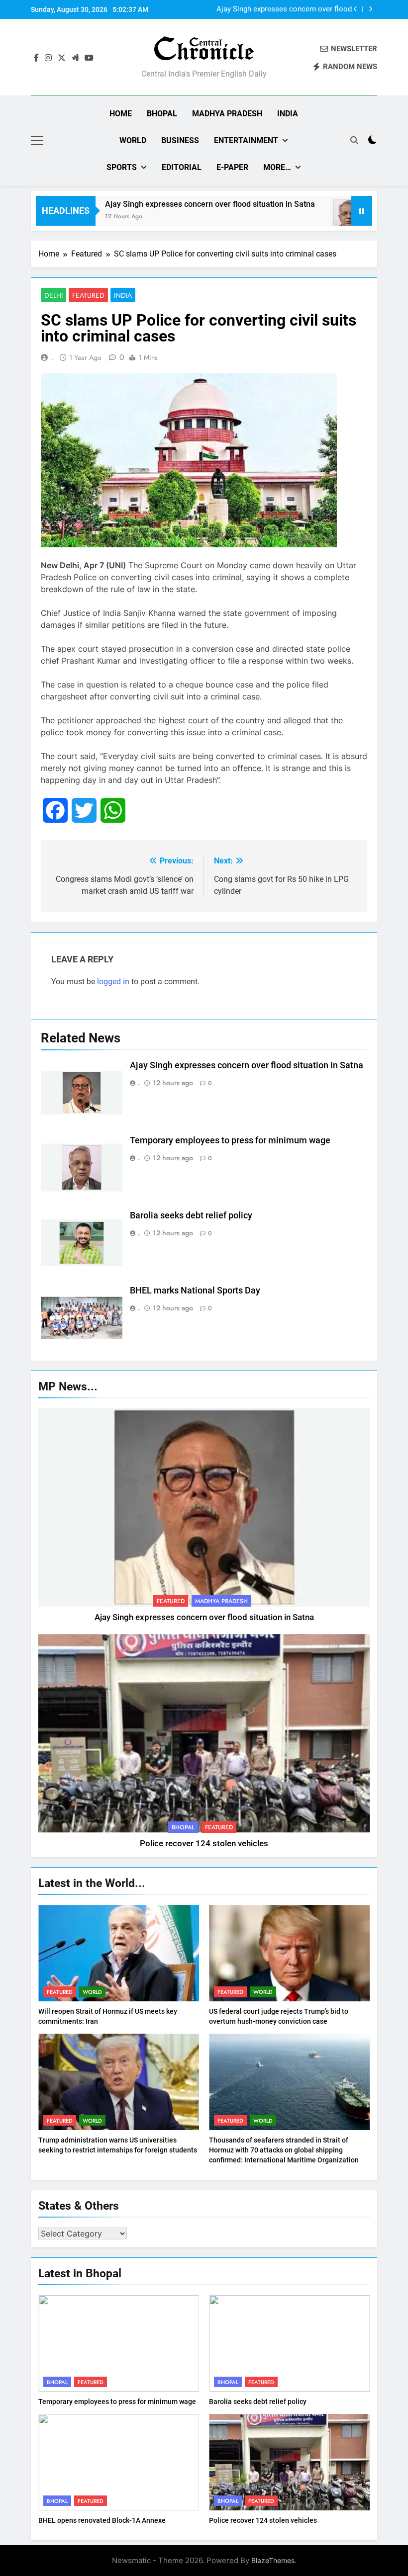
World (133, 140)
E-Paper (232, 167)
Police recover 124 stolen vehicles (204, 1844)
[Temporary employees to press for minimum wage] (312, 217)
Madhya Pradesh (227, 114)
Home (121, 114)
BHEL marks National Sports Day (195, 1290)
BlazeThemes (273, 2560)
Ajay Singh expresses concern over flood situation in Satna (174, 204)
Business (180, 140)
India (288, 114)
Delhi (53, 295)
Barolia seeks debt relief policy (191, 1215)
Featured (88, 295)
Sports (122, 167)
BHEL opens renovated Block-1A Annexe (102, 2520)
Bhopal (162, 114)
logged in (113, 982)
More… (277, 167)
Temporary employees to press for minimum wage (295, 10)
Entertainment (246, 140)
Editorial (182, 167)
